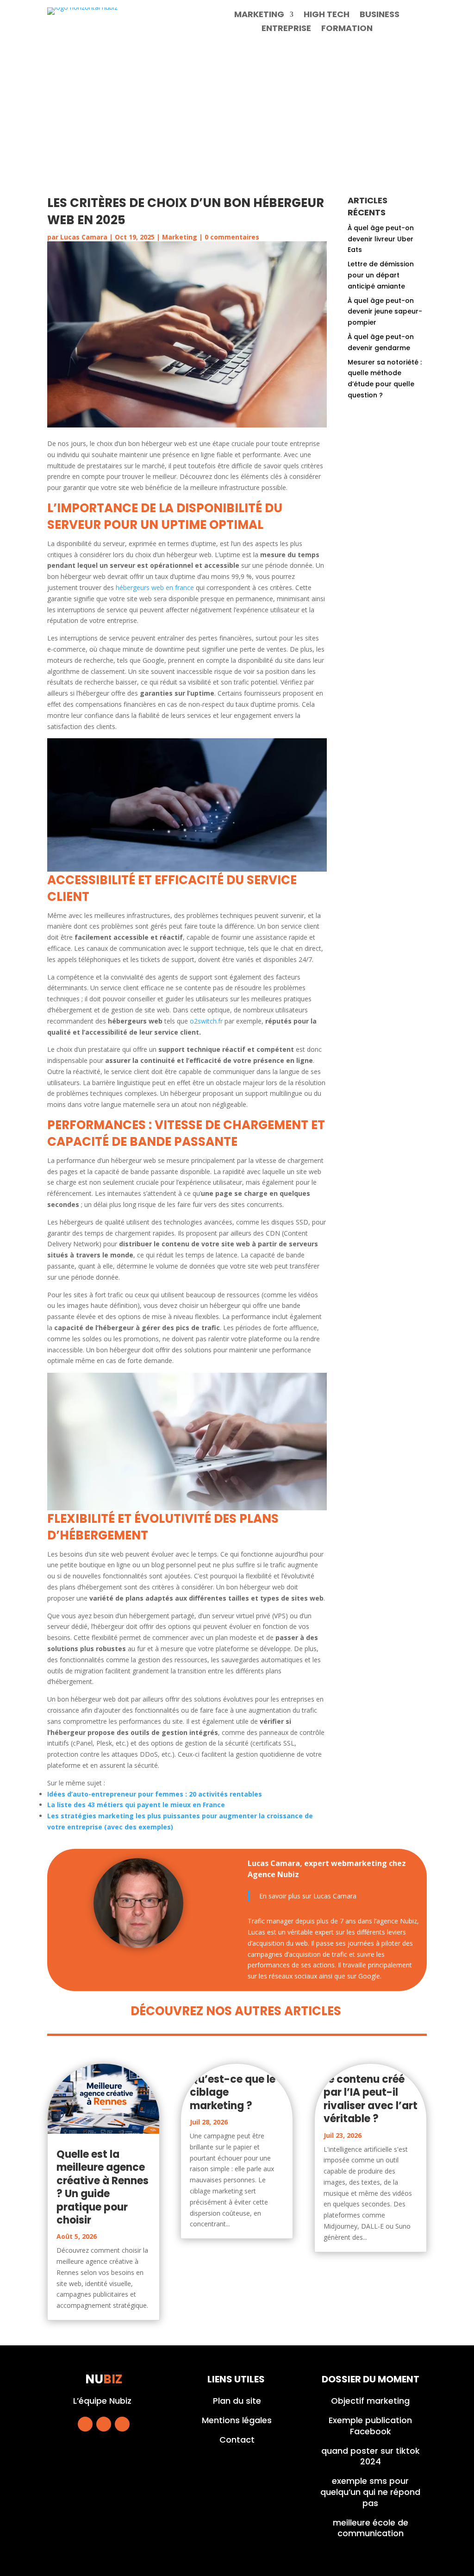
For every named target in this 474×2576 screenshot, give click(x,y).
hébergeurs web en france (155, 587)
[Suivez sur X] (104, 2424)
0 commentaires (232, 237)
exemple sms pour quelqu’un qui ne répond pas (370, 2492)
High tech (327, 16)
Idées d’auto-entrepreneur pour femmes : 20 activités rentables (155, 1794)
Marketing (259, 16)
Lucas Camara (84, 237)
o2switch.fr (206, 1021)
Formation (347, 29)
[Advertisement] (237, 116)
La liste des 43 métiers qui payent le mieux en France (136, 1805)
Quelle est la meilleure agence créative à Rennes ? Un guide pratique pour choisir (103, 2187)
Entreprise (286, 29)
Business (380, 16)
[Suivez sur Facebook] (85, 2424)
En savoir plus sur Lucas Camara (308, 1896)
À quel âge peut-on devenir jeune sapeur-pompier (385, 312)
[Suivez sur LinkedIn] (122, 2424)
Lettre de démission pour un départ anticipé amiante (381, 275)
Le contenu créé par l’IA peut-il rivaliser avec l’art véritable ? (371, 2099)
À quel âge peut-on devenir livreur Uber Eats (381, 239)
